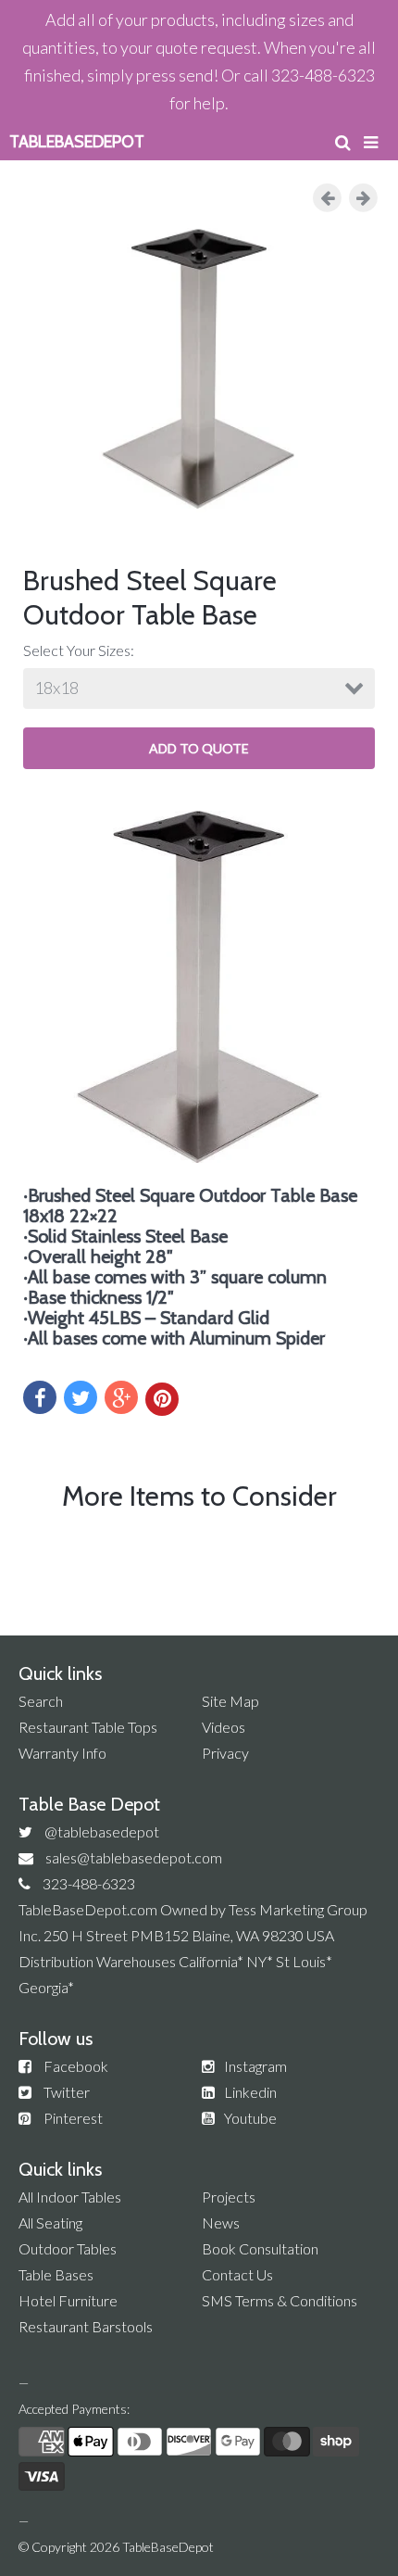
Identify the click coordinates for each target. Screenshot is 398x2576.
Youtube (250, 2118)
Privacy (225, 1753)
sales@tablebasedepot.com (134, 1857)
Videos (224, 1727)
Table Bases (56, 2274)
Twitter (67, 2092)
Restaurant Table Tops (88, 1727)
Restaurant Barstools (86, 2326)
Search (41, 1701)
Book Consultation (260, 2248)
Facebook (76, 2066)
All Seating (50, 2222)
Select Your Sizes (77, 650)
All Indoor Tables (70, 2197)
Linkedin (250, 2092)
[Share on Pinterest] (162, 1399)
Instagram (255, 2066)
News (221, 2222)
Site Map (230, 1701)
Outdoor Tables (68, 2248)
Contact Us (237, 2274)
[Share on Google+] (121, 1397)
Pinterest (73, 2118)
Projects (229, 2197)
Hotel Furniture (68, 2300)
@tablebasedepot (102, 1831)
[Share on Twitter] (81, 1397)
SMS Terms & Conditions (280, 2300)
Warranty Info (62, 1753)
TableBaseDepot (168, 2547)
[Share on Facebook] (40, 1397)
